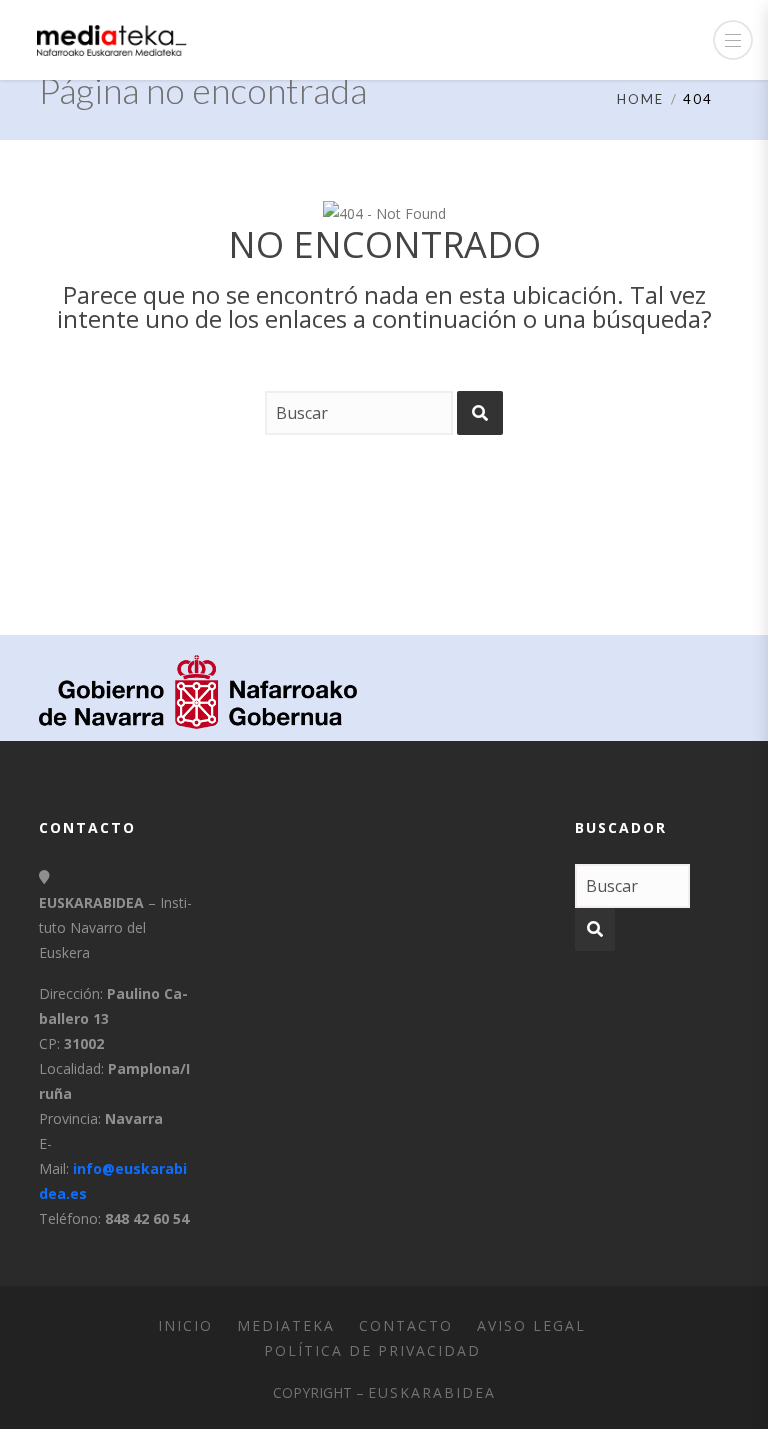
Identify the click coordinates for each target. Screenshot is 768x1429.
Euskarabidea (432, 1392)
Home (640, 99)
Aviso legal (531, 1325)
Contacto (406, 1325)
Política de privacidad (372, 1350)
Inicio (185, 1325)
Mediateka (286, 1325)
